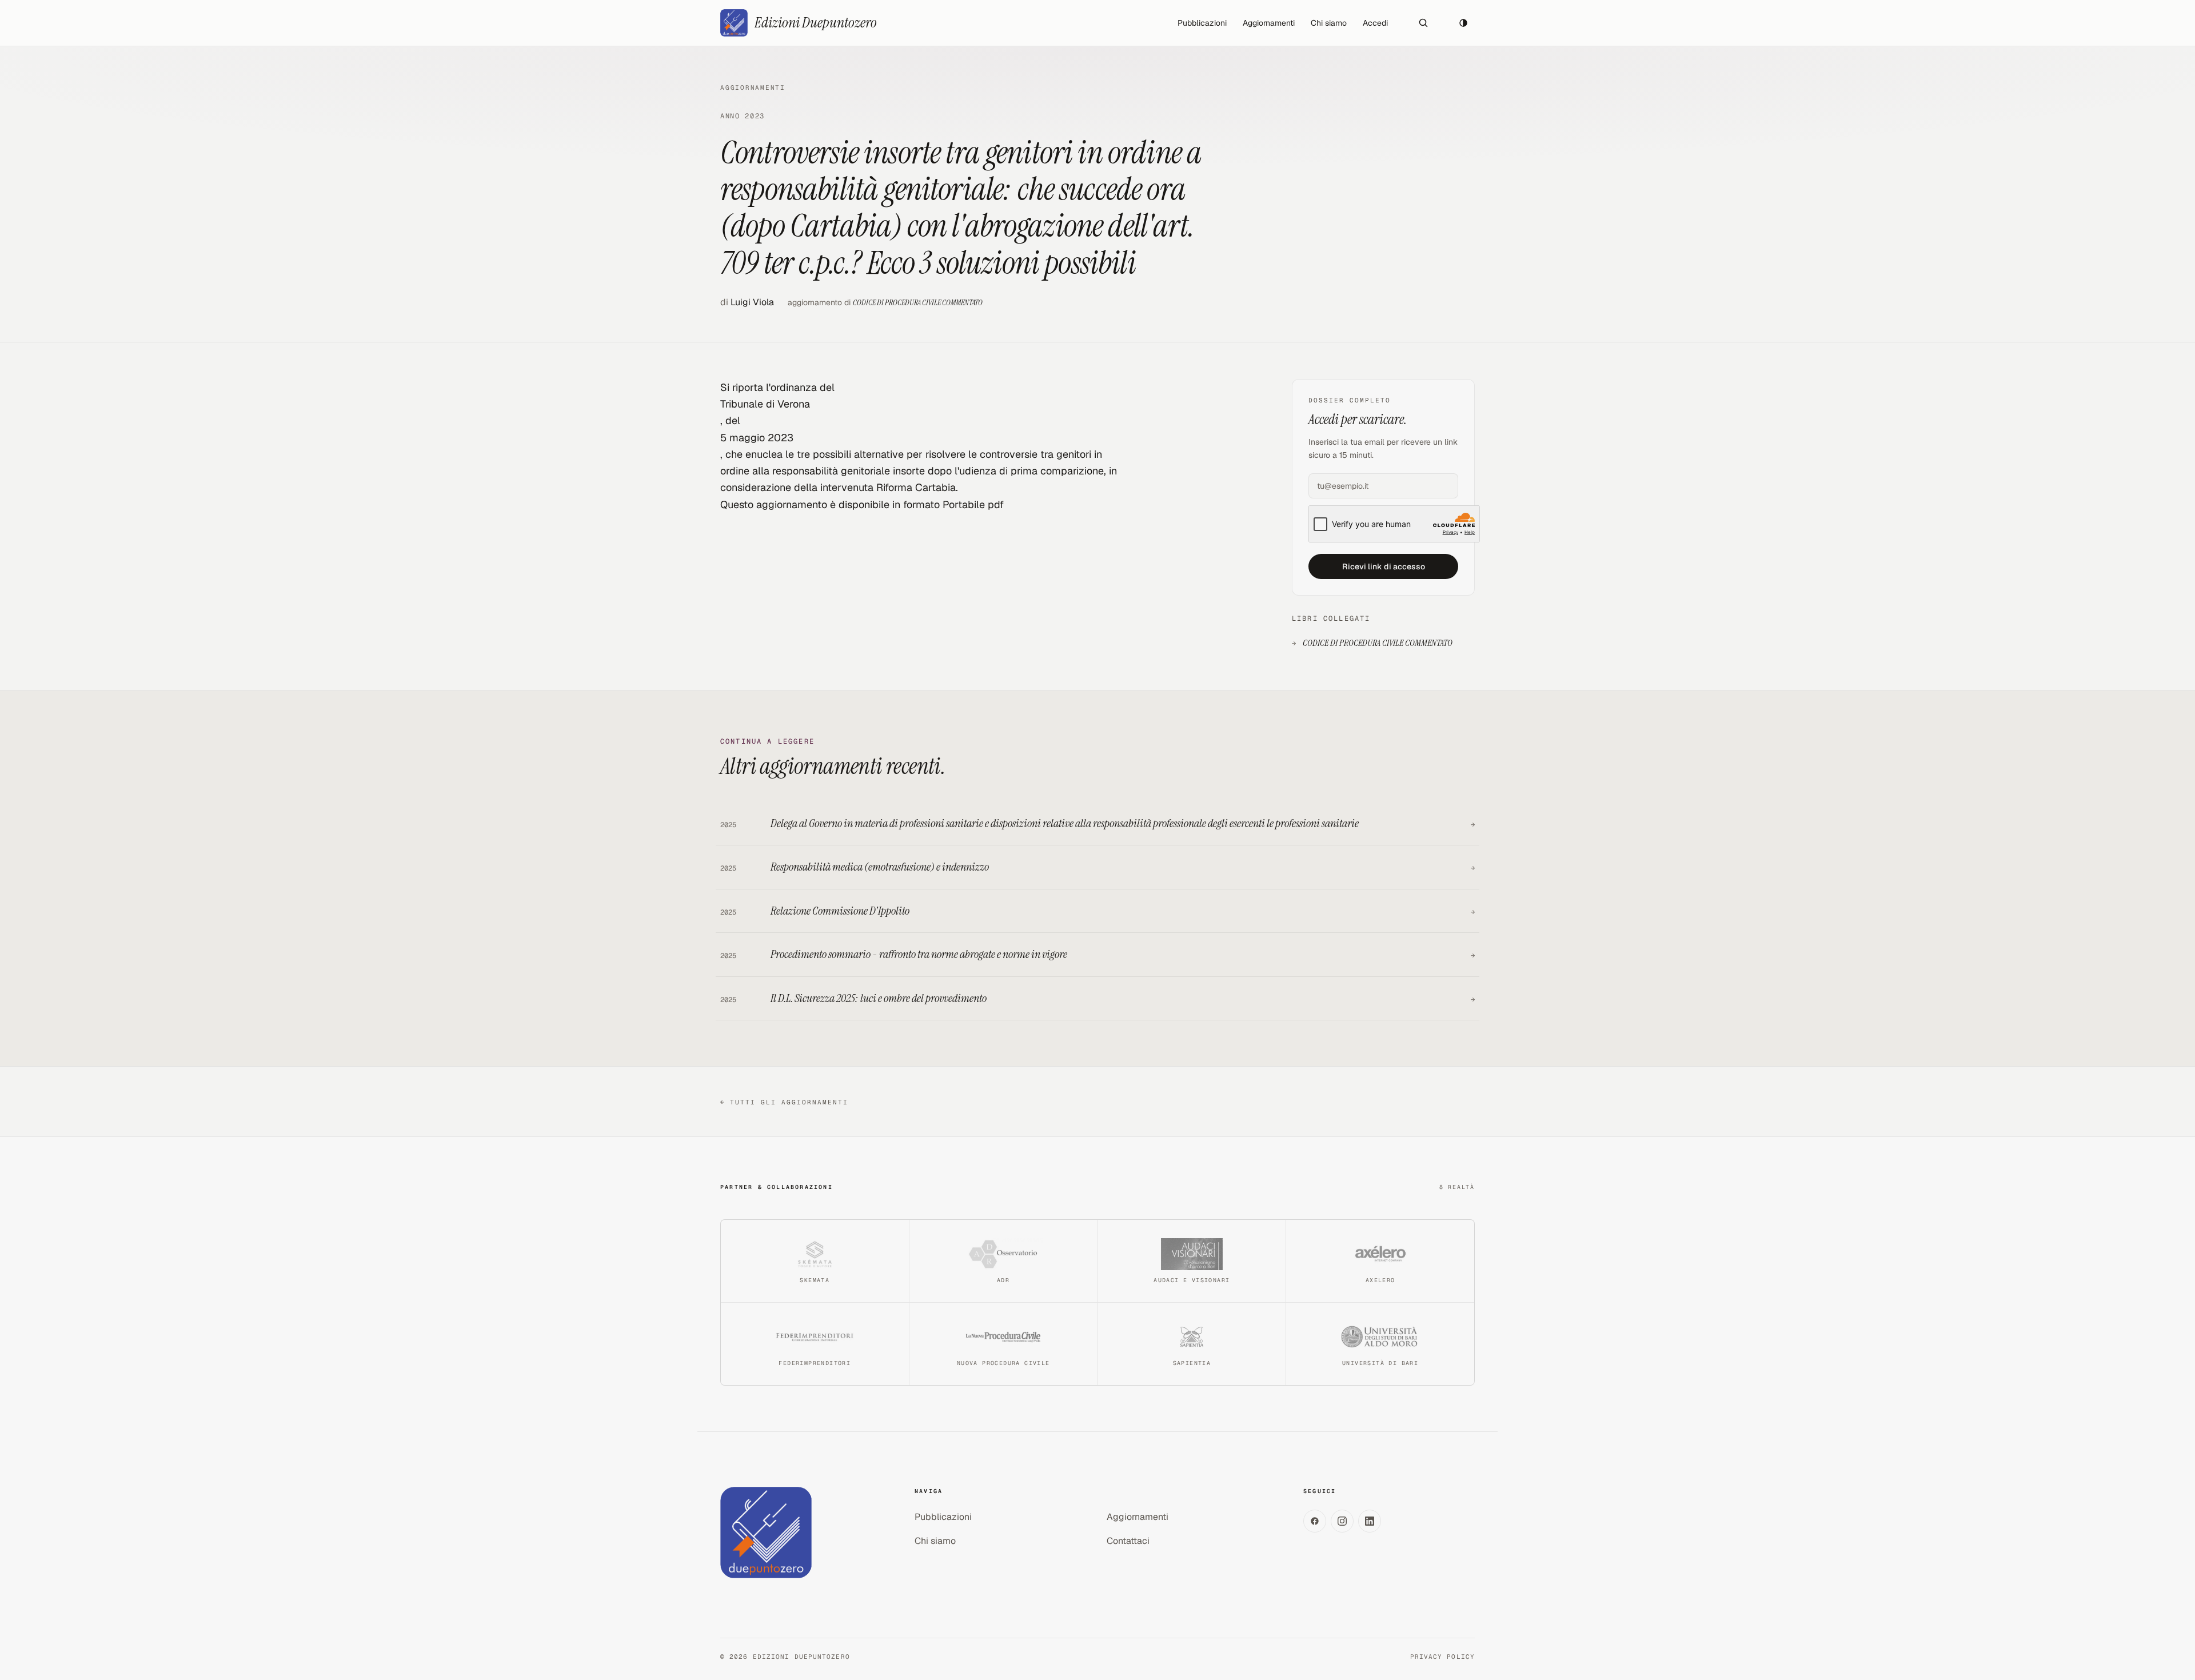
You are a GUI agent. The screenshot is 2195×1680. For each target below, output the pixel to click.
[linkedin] (1370, 1521)
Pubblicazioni (1202, 23)
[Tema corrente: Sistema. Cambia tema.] (1463, 23)
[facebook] (1315, 1521)
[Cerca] (1423, 23)
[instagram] (1342, 1521)
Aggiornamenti (1269, 23)
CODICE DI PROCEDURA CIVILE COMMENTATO (918, 302)
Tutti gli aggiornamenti (784, 1102)
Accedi (1375, 23)
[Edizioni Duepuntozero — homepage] (766, 1533)
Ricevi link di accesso (1384, 566)
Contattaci (1128, 1541)
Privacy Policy (1442, 1657)
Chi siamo (1329, 23)
